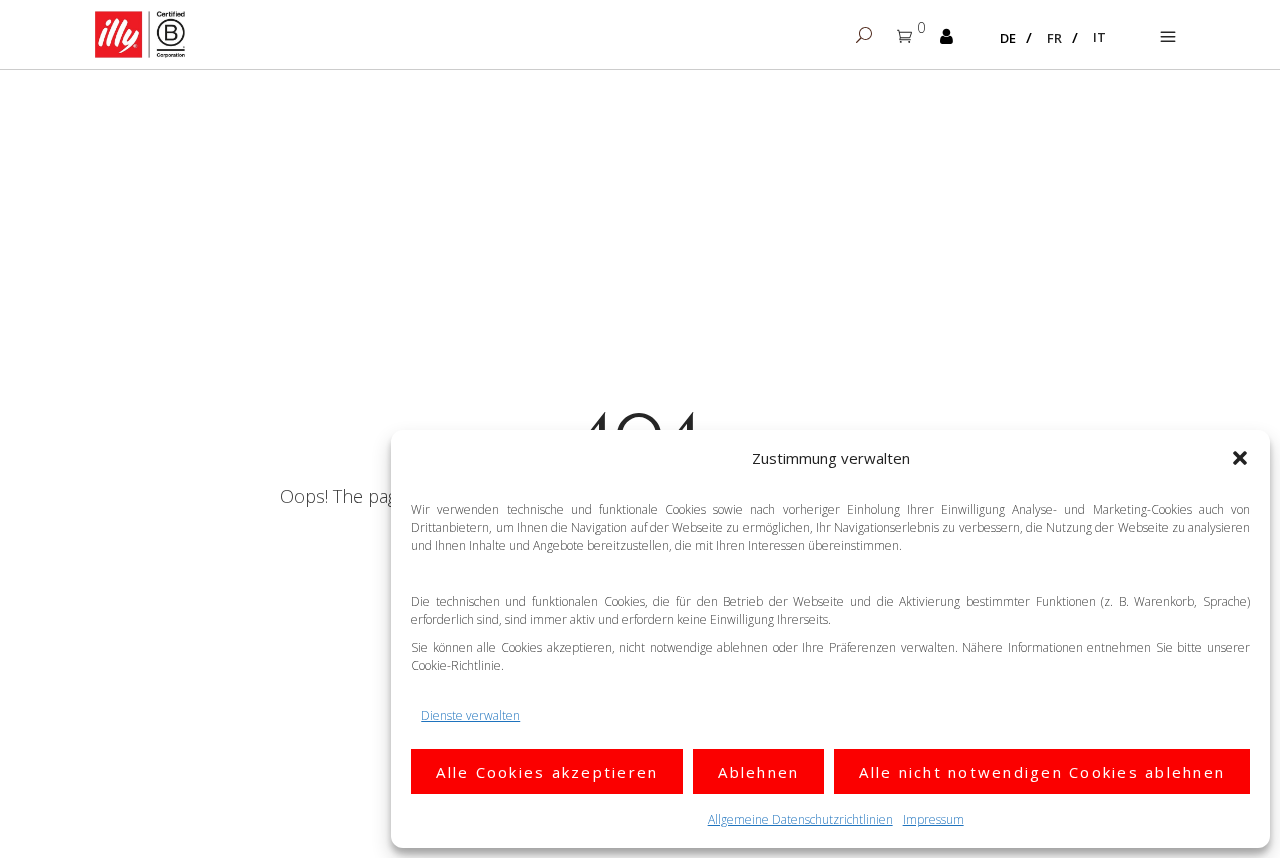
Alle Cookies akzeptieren (547, 772)
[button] (1240, 458)
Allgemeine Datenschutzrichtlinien (800, 819)
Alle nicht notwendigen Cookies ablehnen (1042, 772)
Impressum (933, 819)
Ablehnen (758, 772)
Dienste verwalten (470, 715)
